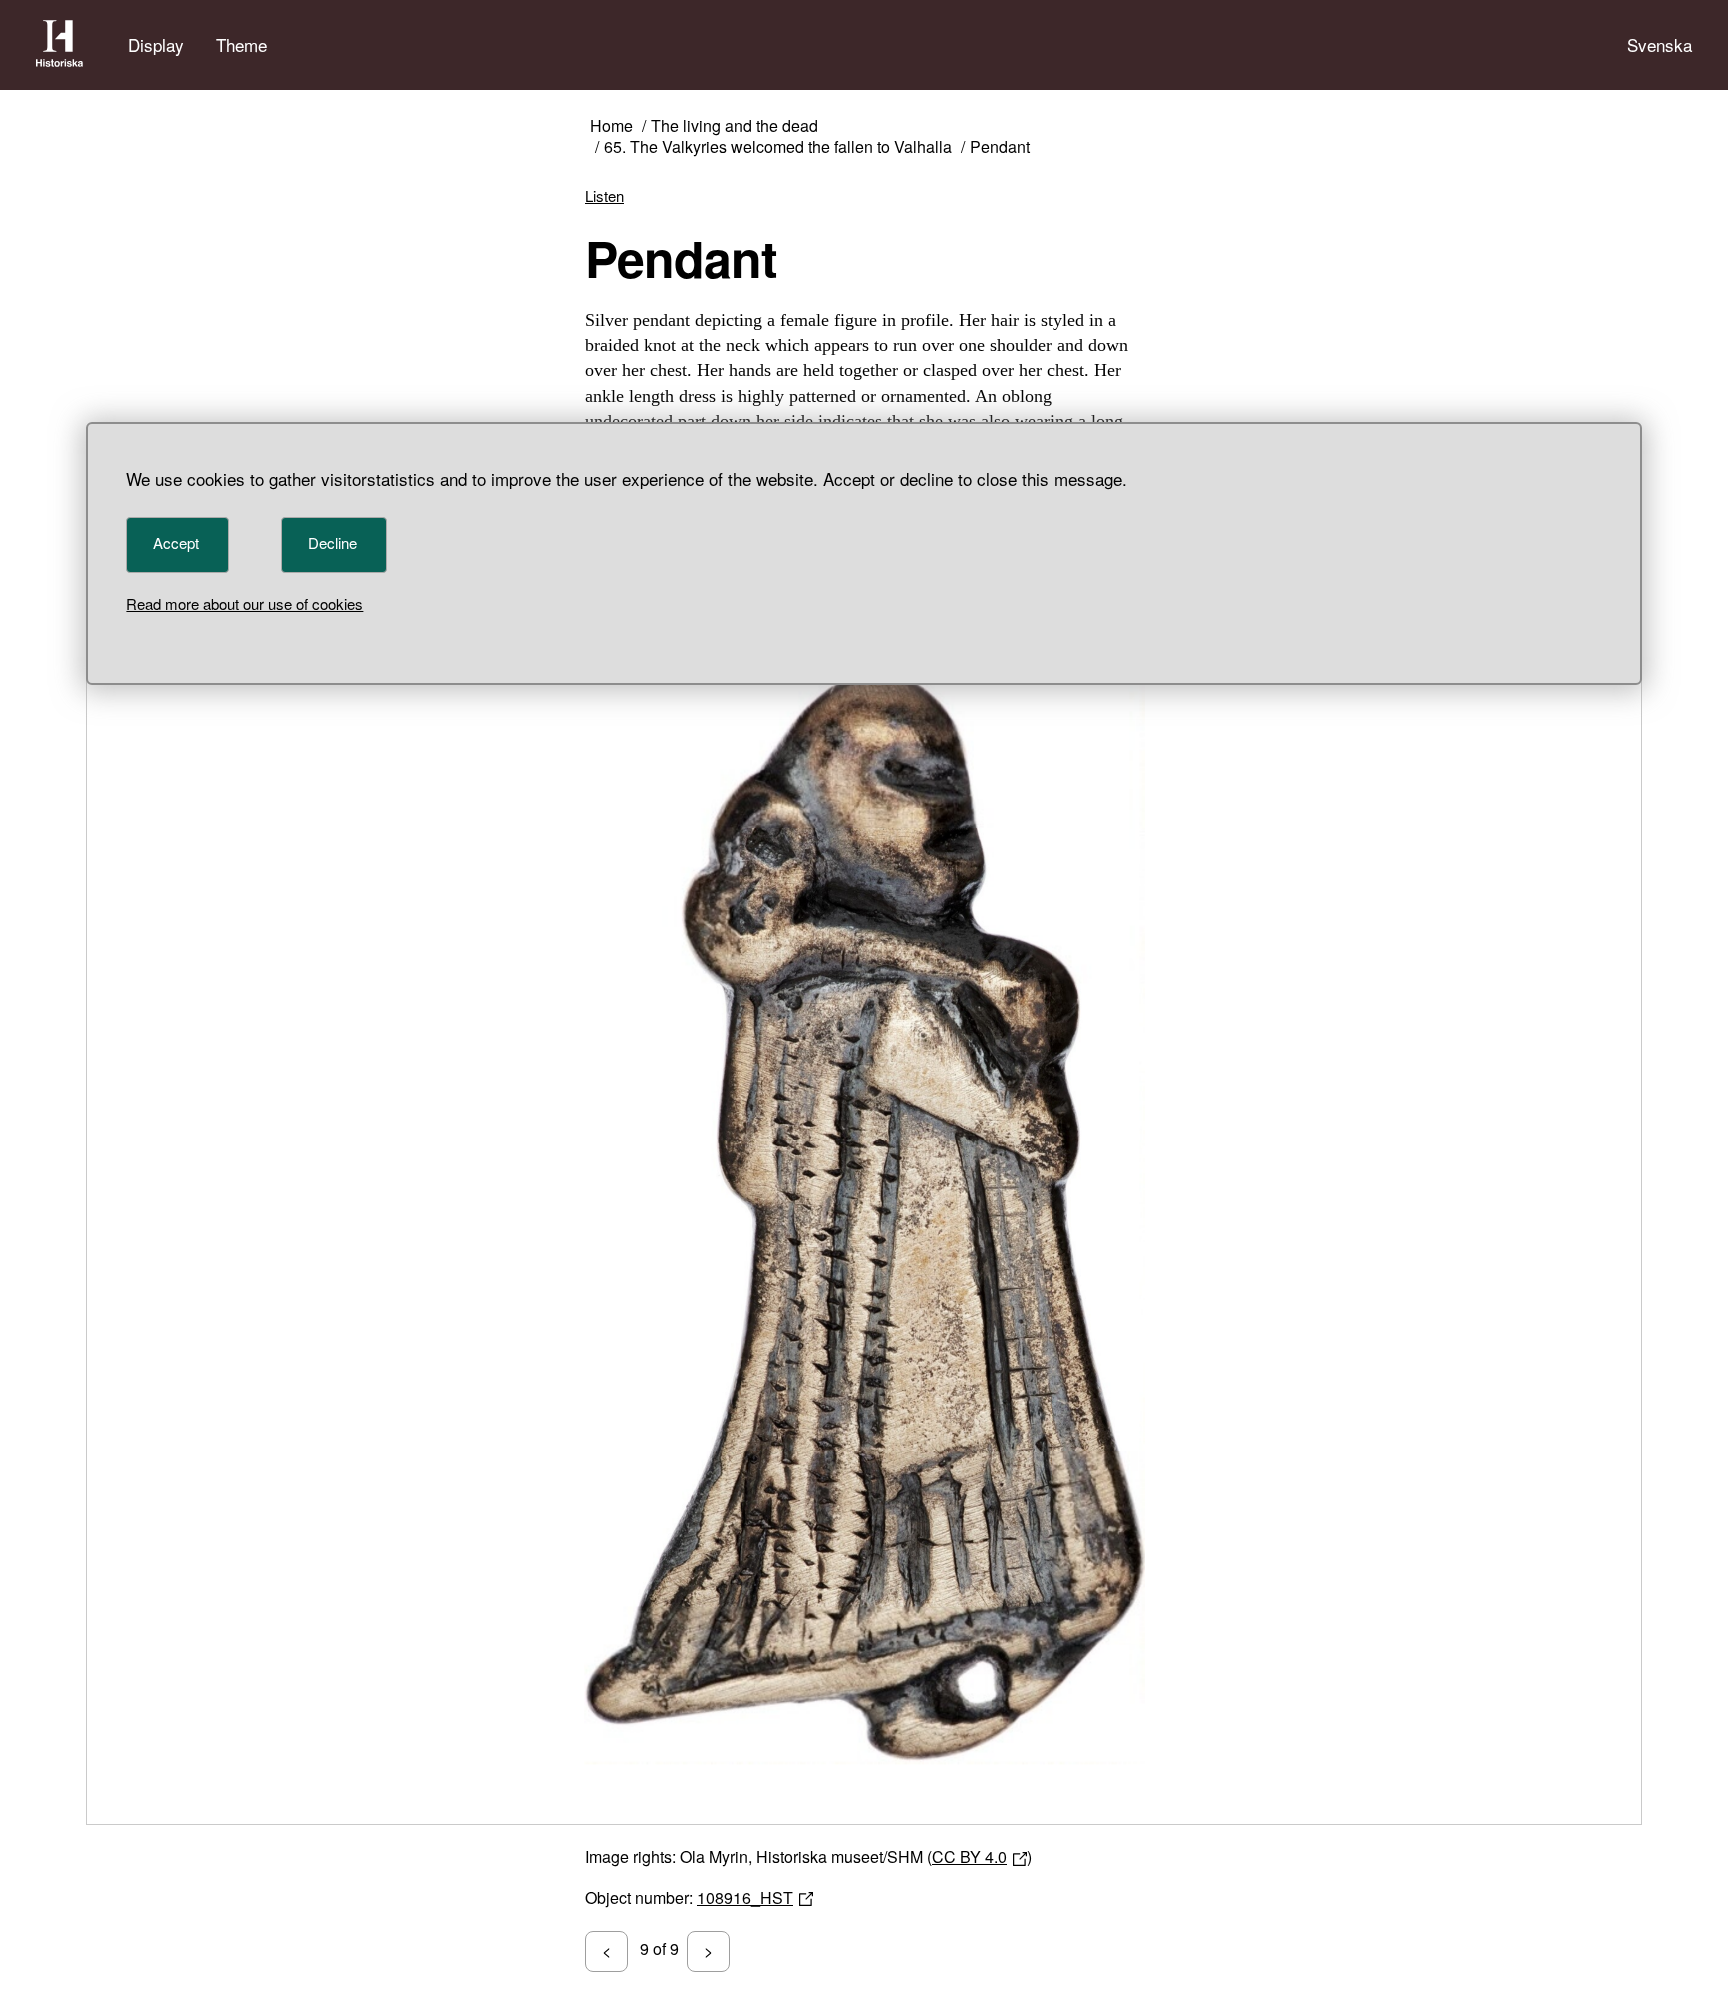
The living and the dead (734, 126)
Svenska (1659, 44)
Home (611, 126)
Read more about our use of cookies (244, 603)
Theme (241, 44)
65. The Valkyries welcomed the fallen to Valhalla (778, 147)
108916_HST (745, 1897)
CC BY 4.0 (969, 1856)
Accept (176, 542)
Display (156, 44)
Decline (332, 542)
